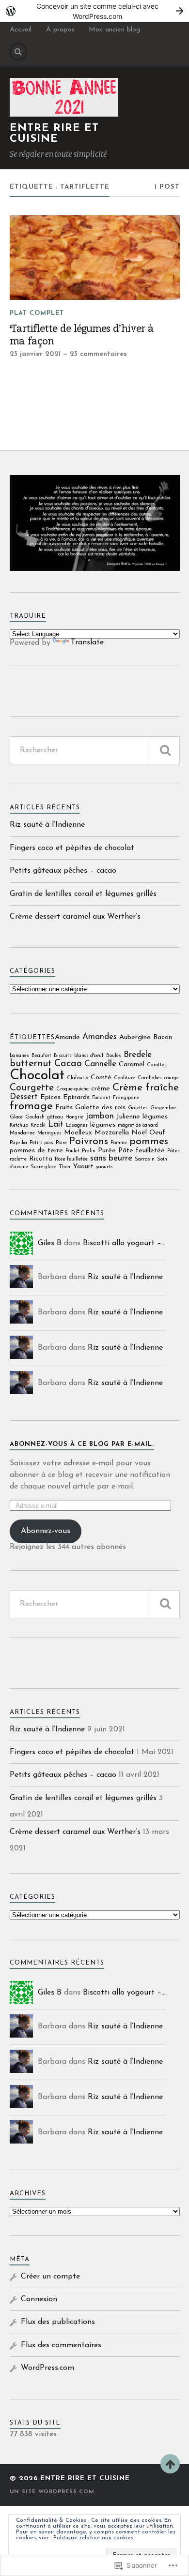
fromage (31, 1107)
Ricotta (41, 1159)
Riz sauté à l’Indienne (47, 825)
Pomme (119, 1143)
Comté (101, 1078)
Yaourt (83, 1167)
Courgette (32, 1088)
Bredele (138, 1055)
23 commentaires (98, 354)
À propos (60, 30)
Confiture (125, 1078)
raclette (18, 1159)
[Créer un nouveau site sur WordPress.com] (94, 11)
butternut (31, 1064)
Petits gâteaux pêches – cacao (63, 871)
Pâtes (173, 1151)
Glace (16, 1117)
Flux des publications (58, 2322)
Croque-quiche (72, 1089)
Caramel (132, 1065)
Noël (139, 1133)
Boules (114, 1056)
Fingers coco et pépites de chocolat (72, 848)
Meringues (49, 1133)
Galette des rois (100, 1108)
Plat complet (37, 313)
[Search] (18, 52)
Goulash (35, 1117)
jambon (100, 1116)
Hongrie (74, 1117)
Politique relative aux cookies (93, 2538)
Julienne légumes (142, 1117)
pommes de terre (36, 1151)
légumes (103, 1125)
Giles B (50, 1243)
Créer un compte (50, 2277)
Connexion (39, 2299)
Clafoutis (78, 1078)
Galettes (138, 1108)
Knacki (38, 1125)
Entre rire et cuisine (54, 134)
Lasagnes (77, 1125)
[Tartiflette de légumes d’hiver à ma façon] (95, 258)
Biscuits (63, 1056)
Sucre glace (43, 1167)
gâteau (55, 1117)
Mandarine (22, 1133)
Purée (107, 1151)
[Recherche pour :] (95, 750)
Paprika (18, 1143)
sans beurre (111, 1158)
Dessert (24, 1097)
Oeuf (157, 1133)
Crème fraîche (146, 1088)
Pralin (89, 1151)
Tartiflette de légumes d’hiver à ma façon (82, 335)
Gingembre (163, 1108)
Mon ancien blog (114, 30)
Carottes (157, 1065)
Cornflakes (150, 1078)
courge (172, 1078)
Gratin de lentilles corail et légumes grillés (83, 894)
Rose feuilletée (71, 1159)
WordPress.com (47, 2368)
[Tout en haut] (170, 2464)
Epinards (76, 1097)
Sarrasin (145, 1159)
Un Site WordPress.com (52, 2492)
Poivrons (89, 1141)
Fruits (64, 1108)
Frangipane (126, 1098)
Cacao (68, 1064)
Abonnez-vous (46, 1531)
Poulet (72, 1151)
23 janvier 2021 (35, 354)
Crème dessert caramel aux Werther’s (75, 917)
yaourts (104, 1167)
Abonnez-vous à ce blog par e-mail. (82, 1444)
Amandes (100, 1037)
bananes (19, 1056)
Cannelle (100, 1064)
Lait (56, 1124)
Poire (61, 1143)
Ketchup (19, 1125)
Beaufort (41, 1056)
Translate (87, 642)
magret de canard (138, 1125)
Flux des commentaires (61, 2345)
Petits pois (41, 1143)
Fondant (101, 1098)
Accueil (21, 30)
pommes (149, 1141)
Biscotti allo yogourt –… (124, 1243)
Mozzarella (112, 1133)
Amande (67, 1037)
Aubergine (135, 1037)
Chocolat (37, 1076)
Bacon (163, 1037)
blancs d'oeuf (89, 1056)
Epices (50, 1097)
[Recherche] (165, 750)
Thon (64, 1167)
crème (101, 1089)
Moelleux (78, 1133)
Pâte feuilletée (142, 1151)
